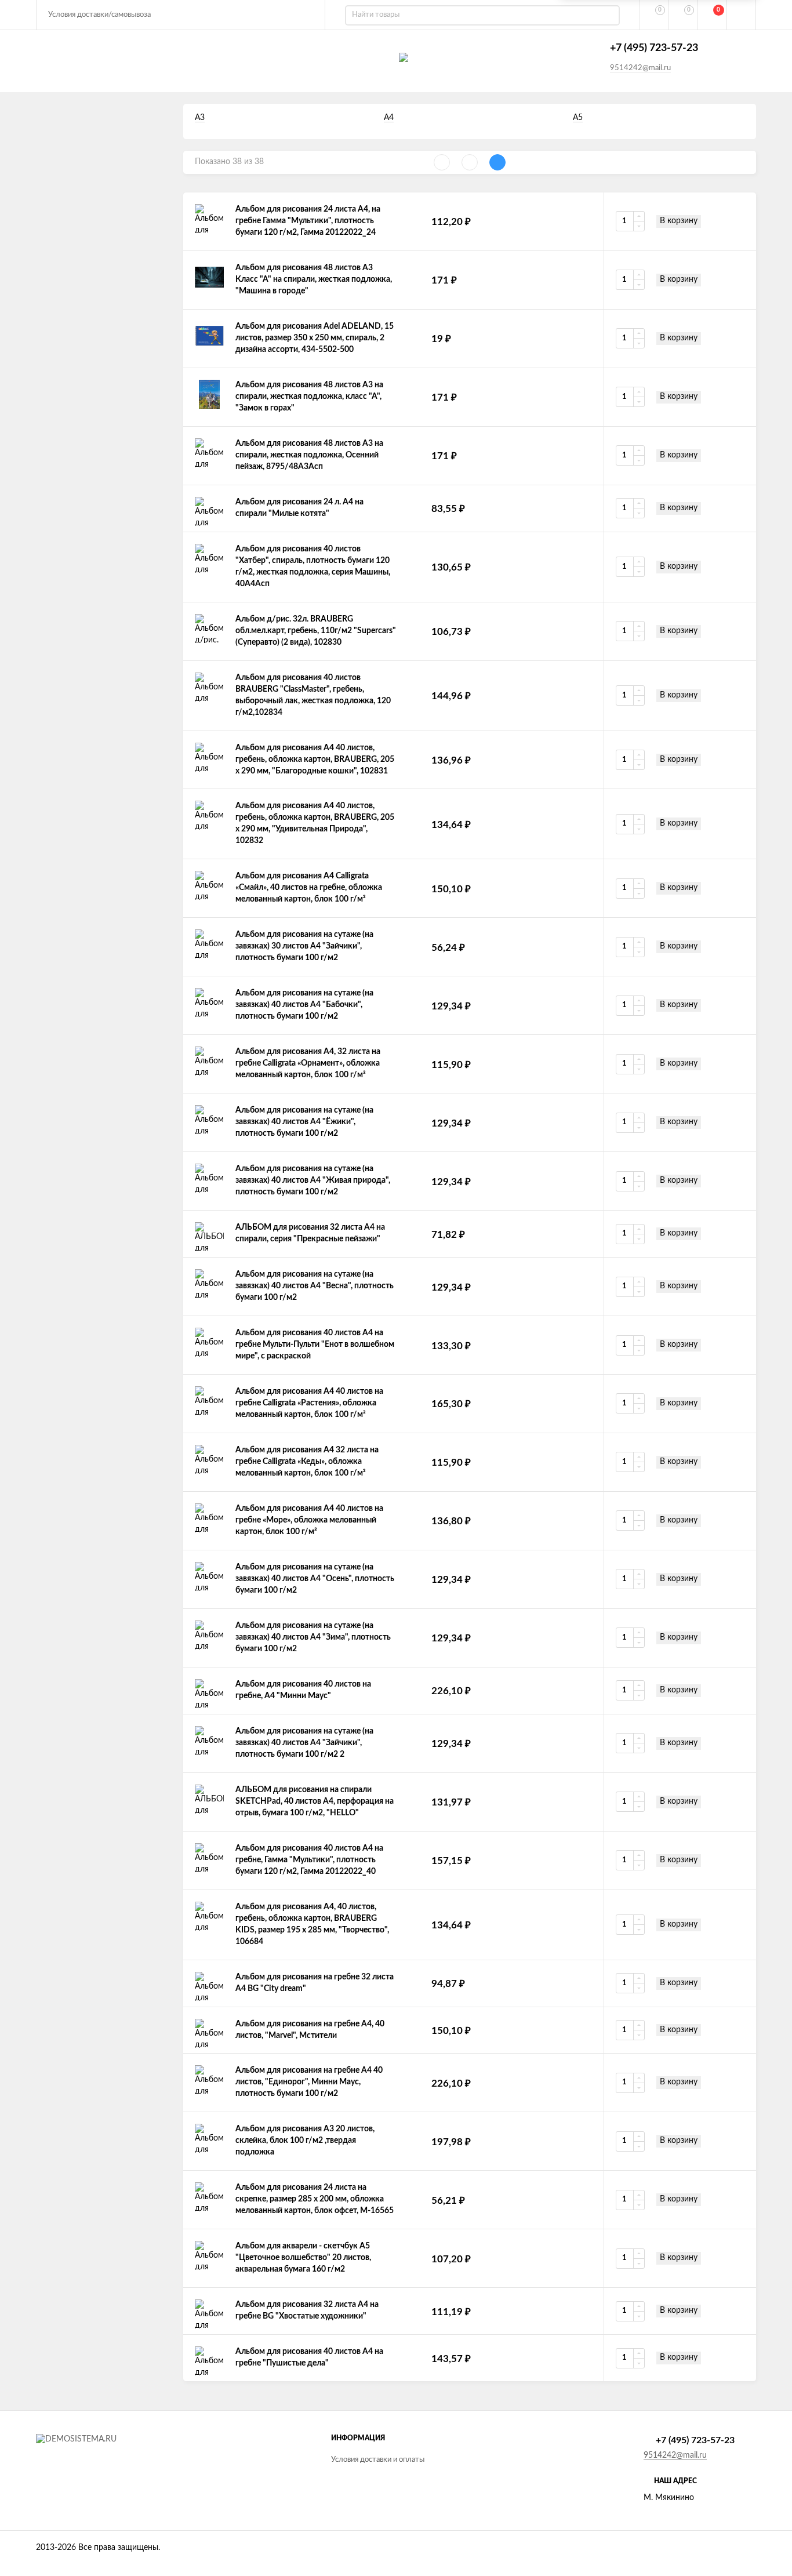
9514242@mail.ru (640, 68)
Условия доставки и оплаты (378, 2460)
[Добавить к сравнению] (739, 221)
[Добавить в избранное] (717, 221)
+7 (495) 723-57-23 (654, 48)
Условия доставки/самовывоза (99, 15)
